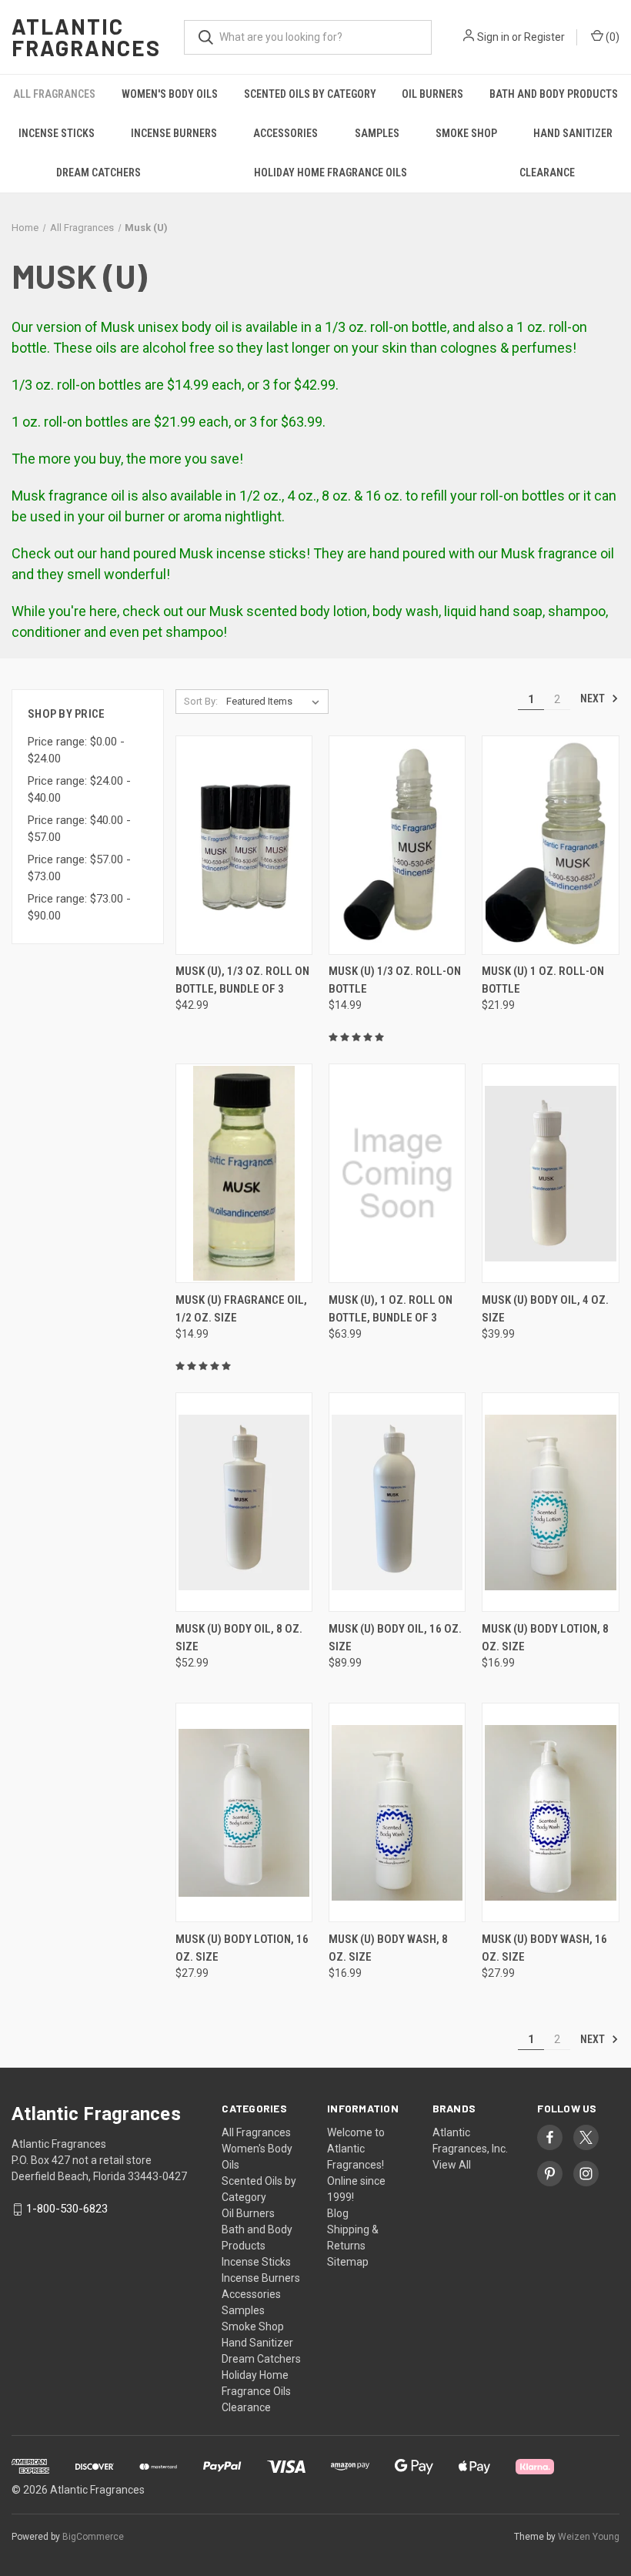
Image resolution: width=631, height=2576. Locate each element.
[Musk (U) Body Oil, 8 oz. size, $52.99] (244, 1502)
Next (594, 698)
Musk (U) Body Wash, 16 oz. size (544, 1948)
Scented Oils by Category (310, 94)
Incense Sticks (57, 133)
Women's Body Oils (170, 94)
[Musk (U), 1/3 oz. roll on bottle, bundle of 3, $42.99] (244, 845)
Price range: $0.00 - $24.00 (76, 750)
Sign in (493, 37)
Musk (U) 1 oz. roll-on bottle (543, 980)
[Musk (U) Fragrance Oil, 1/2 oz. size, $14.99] (244, 1173)
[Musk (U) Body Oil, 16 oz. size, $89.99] (397, 1502)
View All (452, 2165)
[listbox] (276, 702)
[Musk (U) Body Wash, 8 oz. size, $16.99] (397, 1812)
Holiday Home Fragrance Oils (331, 173)
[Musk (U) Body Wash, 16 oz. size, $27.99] (550, 1812)
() (611, 37)
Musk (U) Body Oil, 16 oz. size (395, 1638)
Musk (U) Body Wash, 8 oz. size (388, 1948)
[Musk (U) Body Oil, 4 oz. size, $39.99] (550, 1173)
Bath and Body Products (554, 94)
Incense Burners (174, 133)
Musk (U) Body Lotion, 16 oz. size (242, 1948)
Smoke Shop (466, 133)
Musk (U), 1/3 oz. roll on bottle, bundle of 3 (242, 980)
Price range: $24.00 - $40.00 (79, 790)
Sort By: (201, 701)
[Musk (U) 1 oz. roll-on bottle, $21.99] (550, 845)
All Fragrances (54, 94)
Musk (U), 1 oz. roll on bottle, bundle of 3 (391, 1309)
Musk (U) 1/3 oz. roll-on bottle (395, 980)
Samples (377, 133)
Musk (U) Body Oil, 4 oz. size (545, 1309)
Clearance (547, 173)
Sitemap (348, 2262)
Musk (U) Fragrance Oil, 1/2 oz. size (241, 1309)
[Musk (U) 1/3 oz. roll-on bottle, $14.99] (397, 845)
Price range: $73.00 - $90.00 (79, 908)
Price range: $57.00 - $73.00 (79, 868)
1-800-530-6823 (67, 2209)
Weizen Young (589, 2537)
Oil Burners (432, 94)
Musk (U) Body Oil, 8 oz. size (239, 1638)
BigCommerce (93, 2537)
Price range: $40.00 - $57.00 (79, 829)
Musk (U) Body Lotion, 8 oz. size (545, 1638)
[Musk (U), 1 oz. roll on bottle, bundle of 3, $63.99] (397, 1173)
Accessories (285, 133)
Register (544, 37)
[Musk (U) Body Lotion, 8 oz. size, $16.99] (550, 1502)
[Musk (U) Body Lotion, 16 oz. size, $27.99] (244, 1812)
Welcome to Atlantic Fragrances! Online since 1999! (356, 2165)
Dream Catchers (98, 173)
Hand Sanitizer (573, 133)
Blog (338, 2213)
